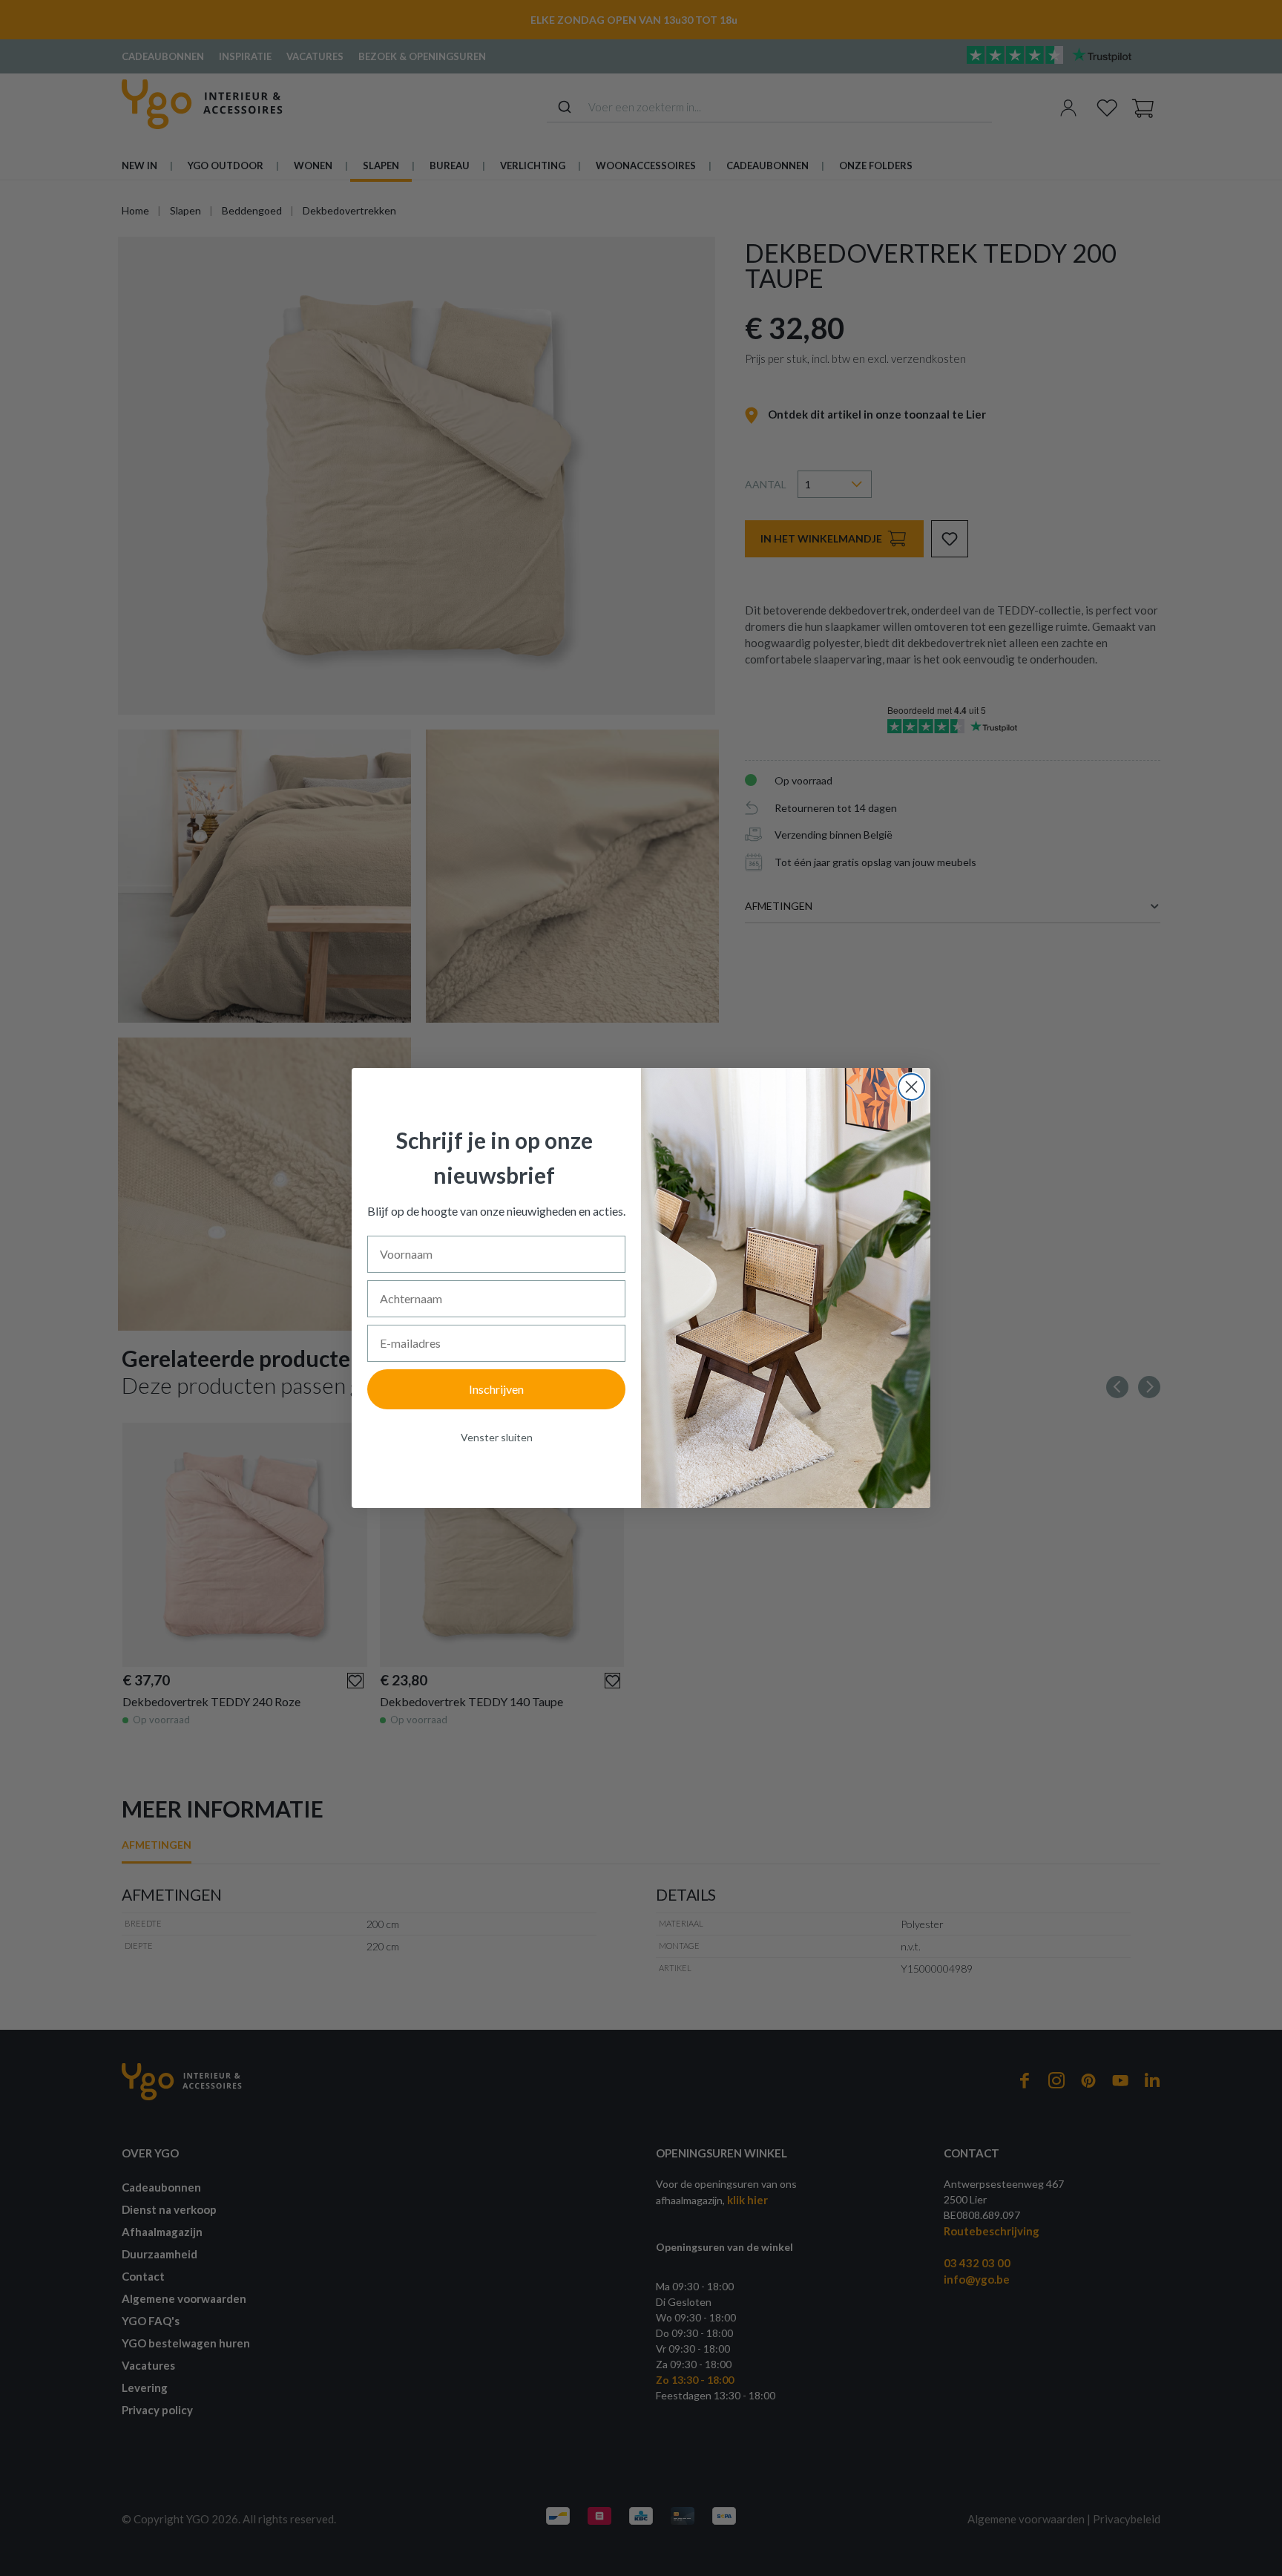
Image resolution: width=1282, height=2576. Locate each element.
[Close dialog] (911, 1087)
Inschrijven (496, 1389)
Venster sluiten (497, 1437)
